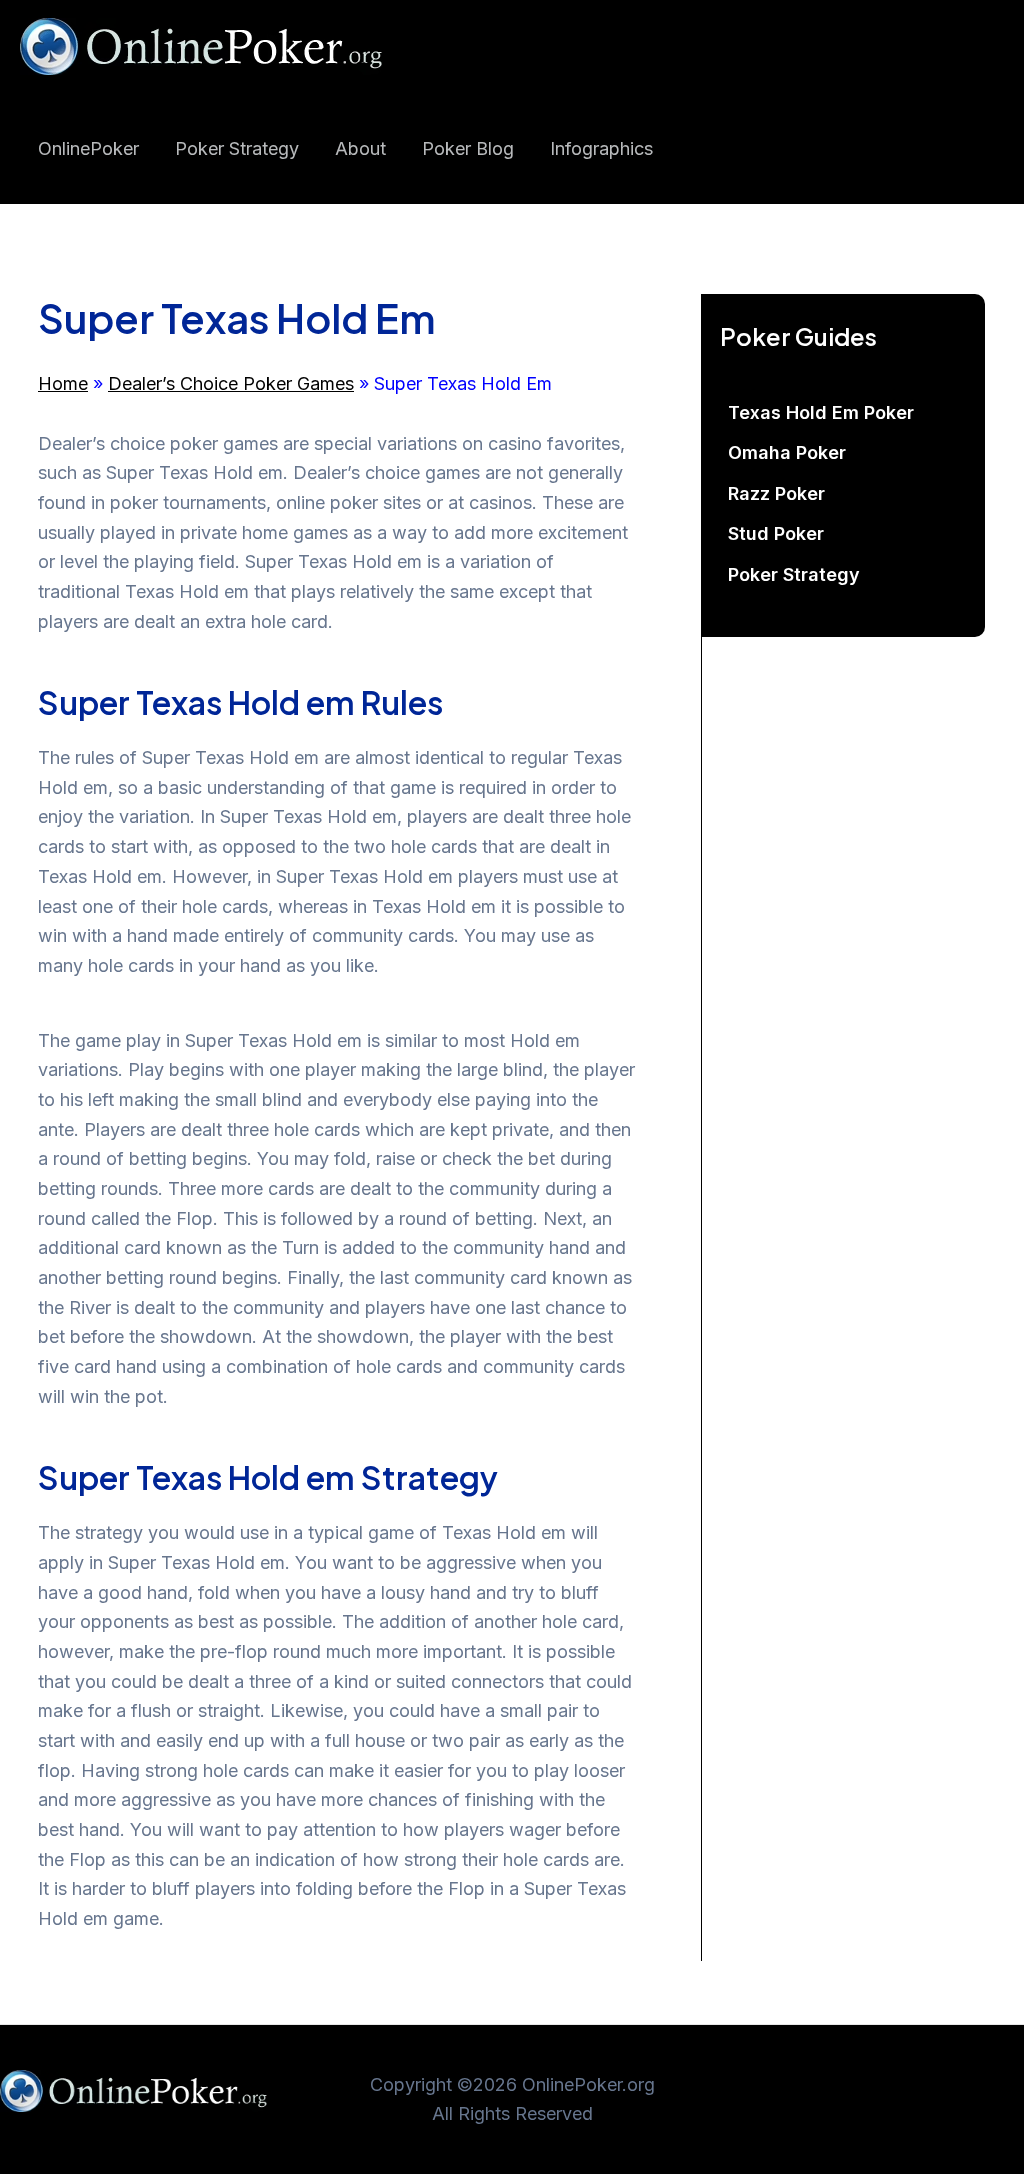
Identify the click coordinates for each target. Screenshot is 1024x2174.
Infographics (601, 148)
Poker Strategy (237, 148)
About (360, 148)
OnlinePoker (88, 148)
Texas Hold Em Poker (821, 412)
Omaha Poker (787, 452)
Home (63, 383)
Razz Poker (776, 493)
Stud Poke (776, 533)
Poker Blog (468, 148)
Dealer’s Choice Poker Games (231, 383)
